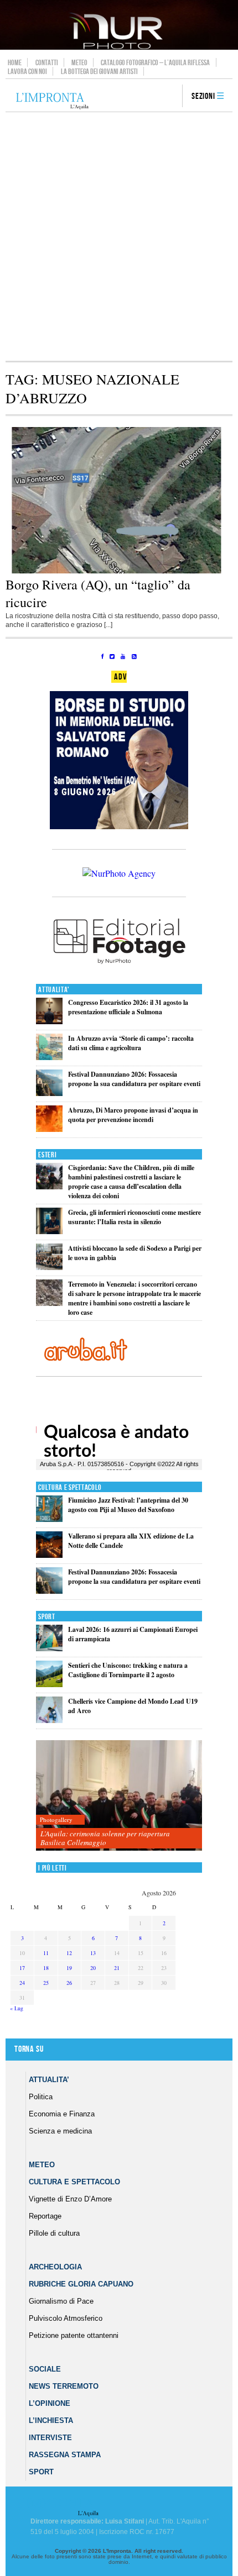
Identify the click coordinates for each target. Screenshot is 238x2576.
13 (93, 1953)
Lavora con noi (27, 71)
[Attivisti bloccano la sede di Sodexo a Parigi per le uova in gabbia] (49, 1268)
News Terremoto (64, 2386)
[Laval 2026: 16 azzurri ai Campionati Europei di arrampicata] (49, 1649)
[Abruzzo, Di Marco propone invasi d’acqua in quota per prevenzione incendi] (49, 1129)
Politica (41, 2097)
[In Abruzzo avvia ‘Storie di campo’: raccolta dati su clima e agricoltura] (49, 1058)
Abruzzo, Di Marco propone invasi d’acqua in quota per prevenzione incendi (133, 1115)
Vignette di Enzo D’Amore (70, 2199)
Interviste (50, 2438)
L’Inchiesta (51, 2420)
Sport (47, 1617)
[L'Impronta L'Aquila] (52, 101)
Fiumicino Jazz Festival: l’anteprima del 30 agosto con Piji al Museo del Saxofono (128, 1505)
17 (22, 1968)
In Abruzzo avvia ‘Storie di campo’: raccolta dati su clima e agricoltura (131, 1043)
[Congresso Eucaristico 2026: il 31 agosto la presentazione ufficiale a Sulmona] (49, 1022)
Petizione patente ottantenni (74, 2335)
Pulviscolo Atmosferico (66, 2318)
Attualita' (54, 990)
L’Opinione (50, 2403)
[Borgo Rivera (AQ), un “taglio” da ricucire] (119, 571)
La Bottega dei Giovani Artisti (99, 71)
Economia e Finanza (62, 2114)
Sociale (45, 2369)
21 (117, 1968)
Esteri (47, 1155)
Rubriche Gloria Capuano (81, 2284)
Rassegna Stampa (65, 2455)
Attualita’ (49, 2080)
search (170, 97)
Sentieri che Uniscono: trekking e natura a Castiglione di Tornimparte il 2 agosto (128, 1670)
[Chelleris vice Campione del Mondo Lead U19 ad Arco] (49, 1721)
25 (46, 1983)
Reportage (45, 2216)
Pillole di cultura (54, 2233)
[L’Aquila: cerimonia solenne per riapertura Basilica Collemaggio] (119, 1796)
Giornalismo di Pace (61, 2301)
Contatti (47, 62)
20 (93, 1968)
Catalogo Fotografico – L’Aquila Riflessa (155, 62)
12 (69, 1953)
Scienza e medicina (60, 2131)
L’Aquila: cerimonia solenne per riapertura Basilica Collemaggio (105, 1838)
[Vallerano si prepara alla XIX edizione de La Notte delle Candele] (49, 1555)
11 (46, 1953)
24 (22, 1983)
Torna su (29, 2049)
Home (15, 62)
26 (69, 1983)
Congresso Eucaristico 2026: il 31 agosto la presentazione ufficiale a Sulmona (128, 1007)
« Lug (17, 2008)
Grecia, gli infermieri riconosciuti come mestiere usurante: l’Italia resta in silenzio (134, 1217)
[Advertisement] (119, 236)
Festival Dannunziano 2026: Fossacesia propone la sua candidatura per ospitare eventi (134, 1079)
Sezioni (203, 96)
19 (69, 1968)
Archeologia (55, 2267)
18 (46, 1968)
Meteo (79, 62)
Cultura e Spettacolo (70, 1487)
